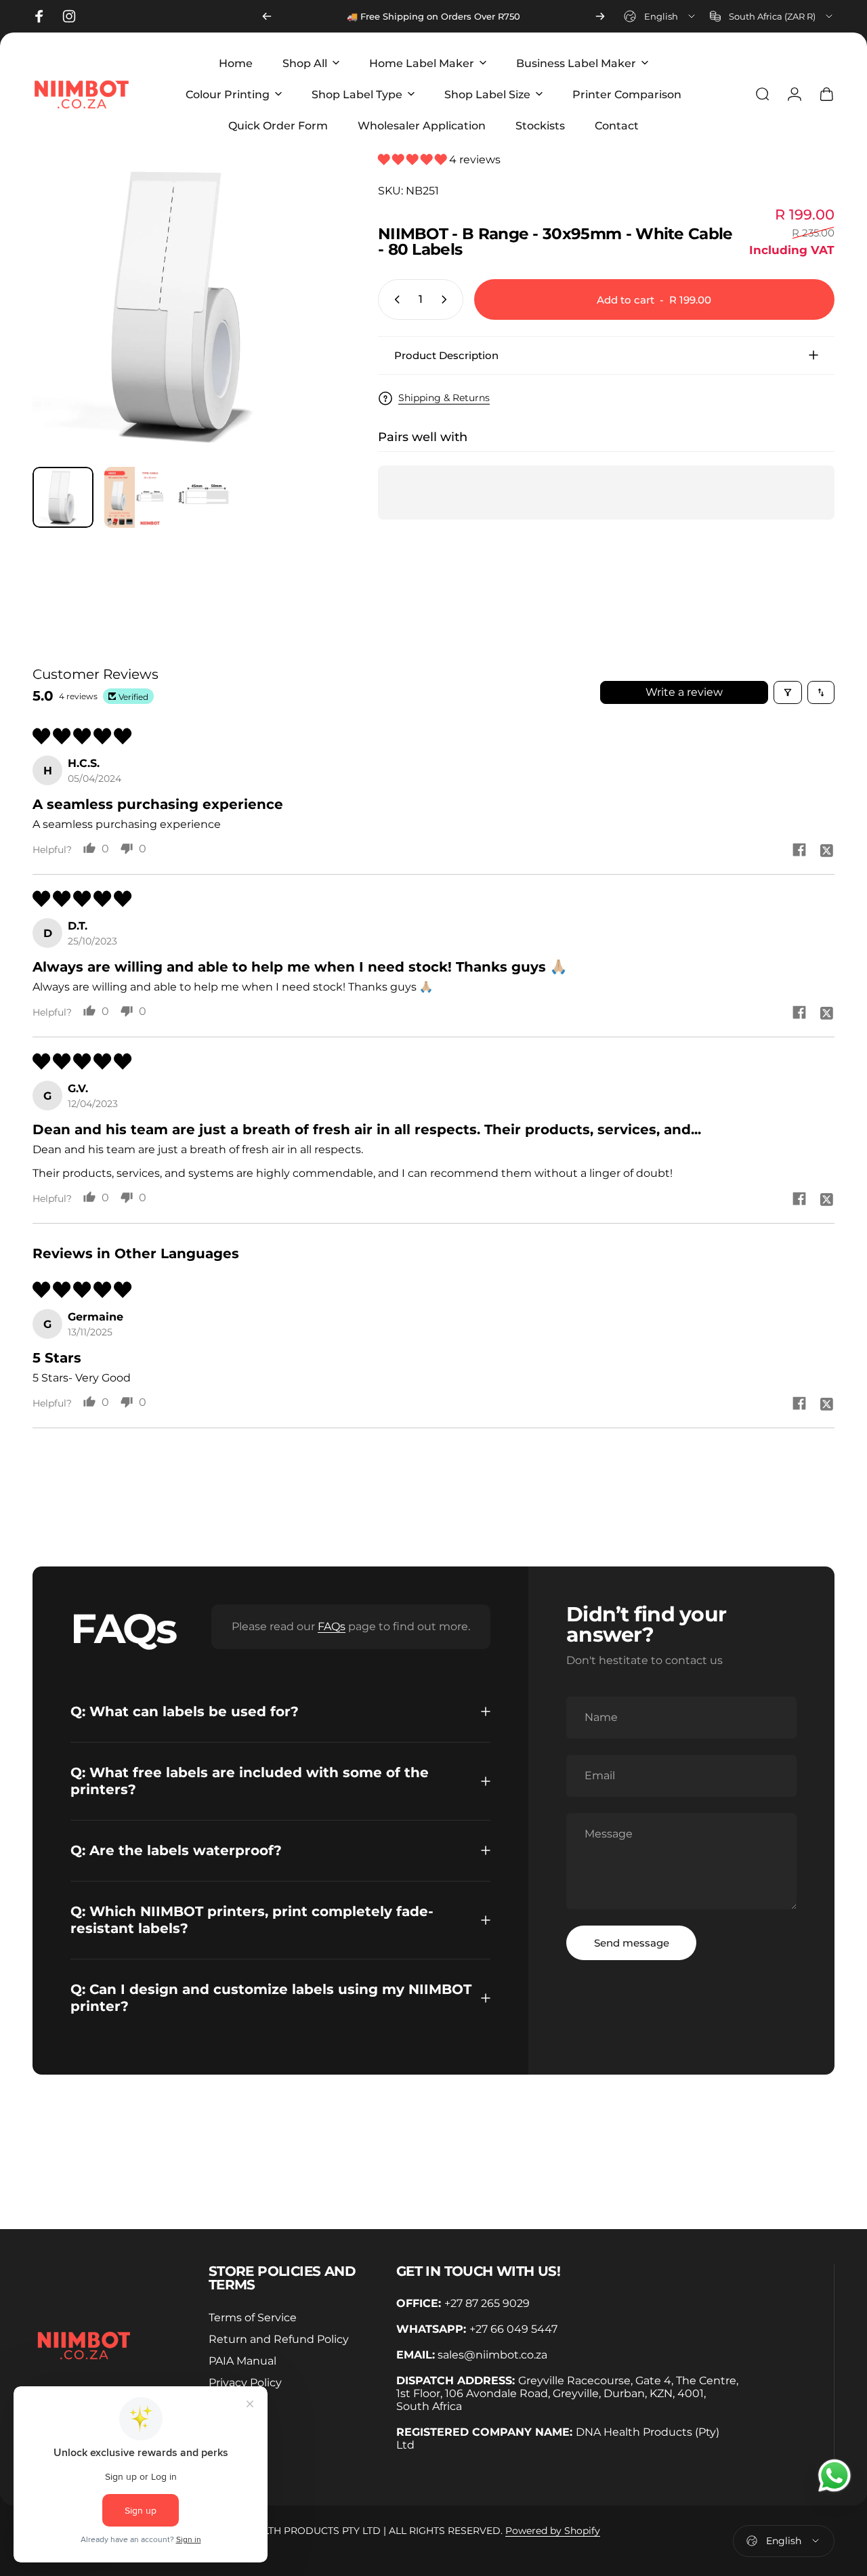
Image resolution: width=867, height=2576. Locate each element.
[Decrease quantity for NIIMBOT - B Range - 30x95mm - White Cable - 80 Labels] (394, 299)
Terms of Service (253, 2317)
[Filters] (788, 692)
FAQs (332, 1626)
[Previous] (267, 16)
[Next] (600, 16)
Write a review (684, 692)
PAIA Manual (242, 2361)
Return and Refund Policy (279, 2339)
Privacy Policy (245, 2382)
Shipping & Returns (444, 398)
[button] (414, 160)
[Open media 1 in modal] (185, 304)
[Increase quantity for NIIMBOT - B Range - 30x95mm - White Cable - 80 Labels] (447, 299)
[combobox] (660, 16)
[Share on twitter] (826, 850)
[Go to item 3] (207, 497)
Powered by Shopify (553, 2531)
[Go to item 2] (135, 497)
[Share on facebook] (799, 850)
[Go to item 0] (63, 497)
